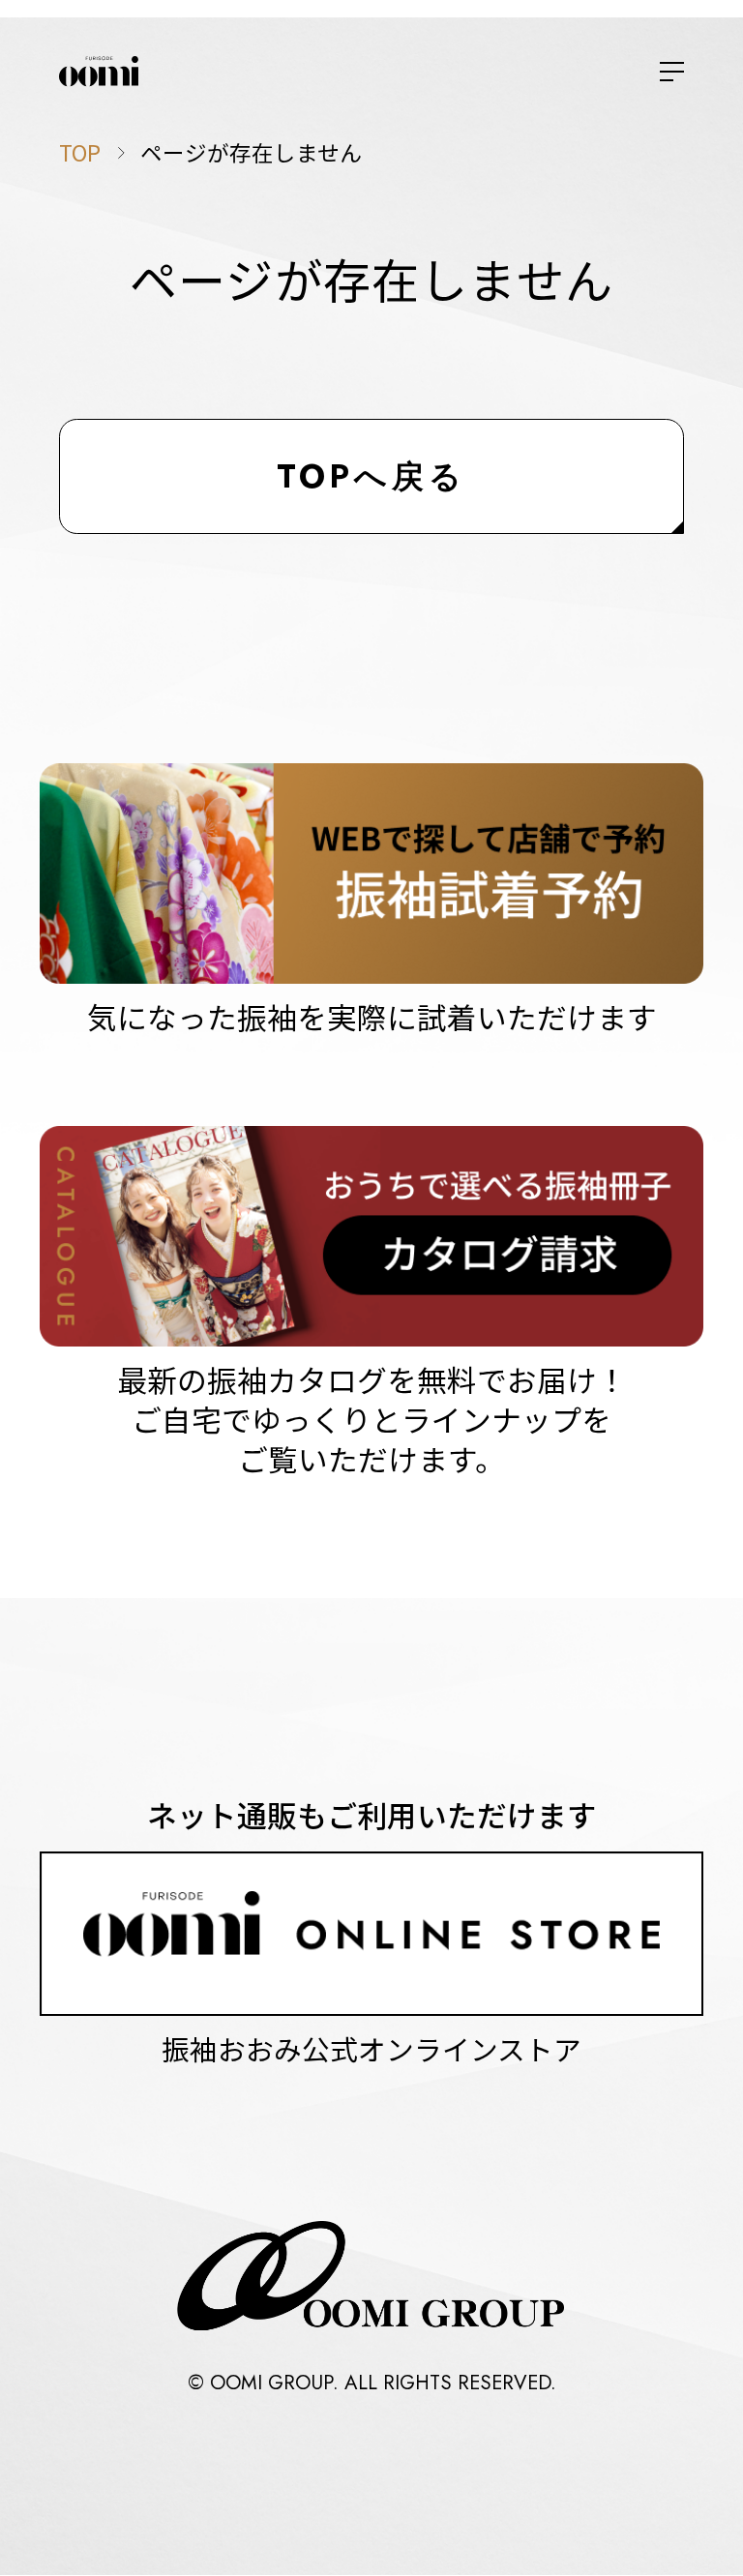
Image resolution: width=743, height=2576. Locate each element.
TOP (80, 152)
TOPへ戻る (371, 476)
